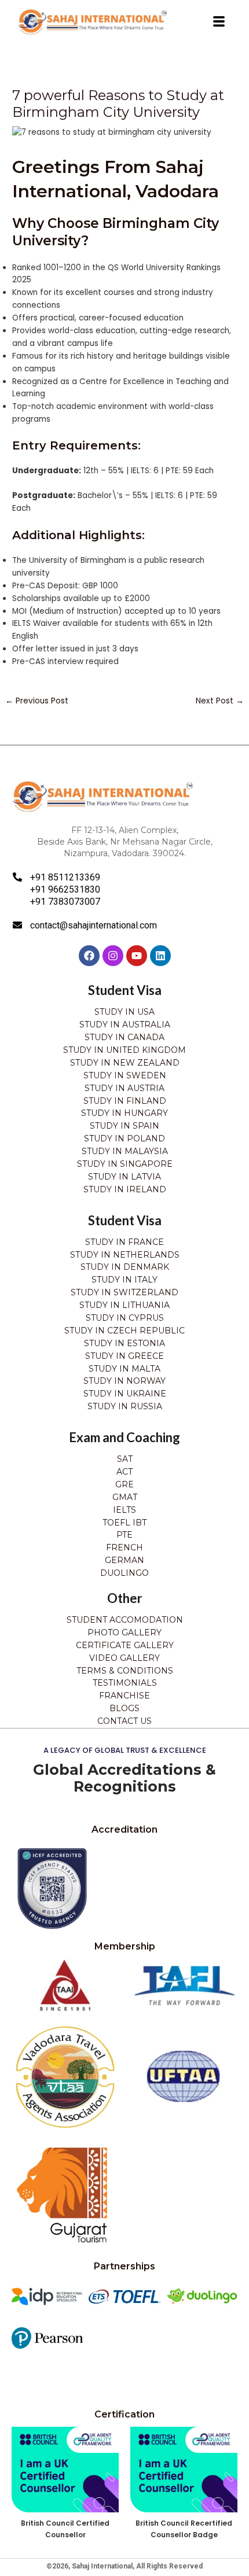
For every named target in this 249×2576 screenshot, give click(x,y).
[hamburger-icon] (219, 22)
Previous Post (37, 701)
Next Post (220, 701)
